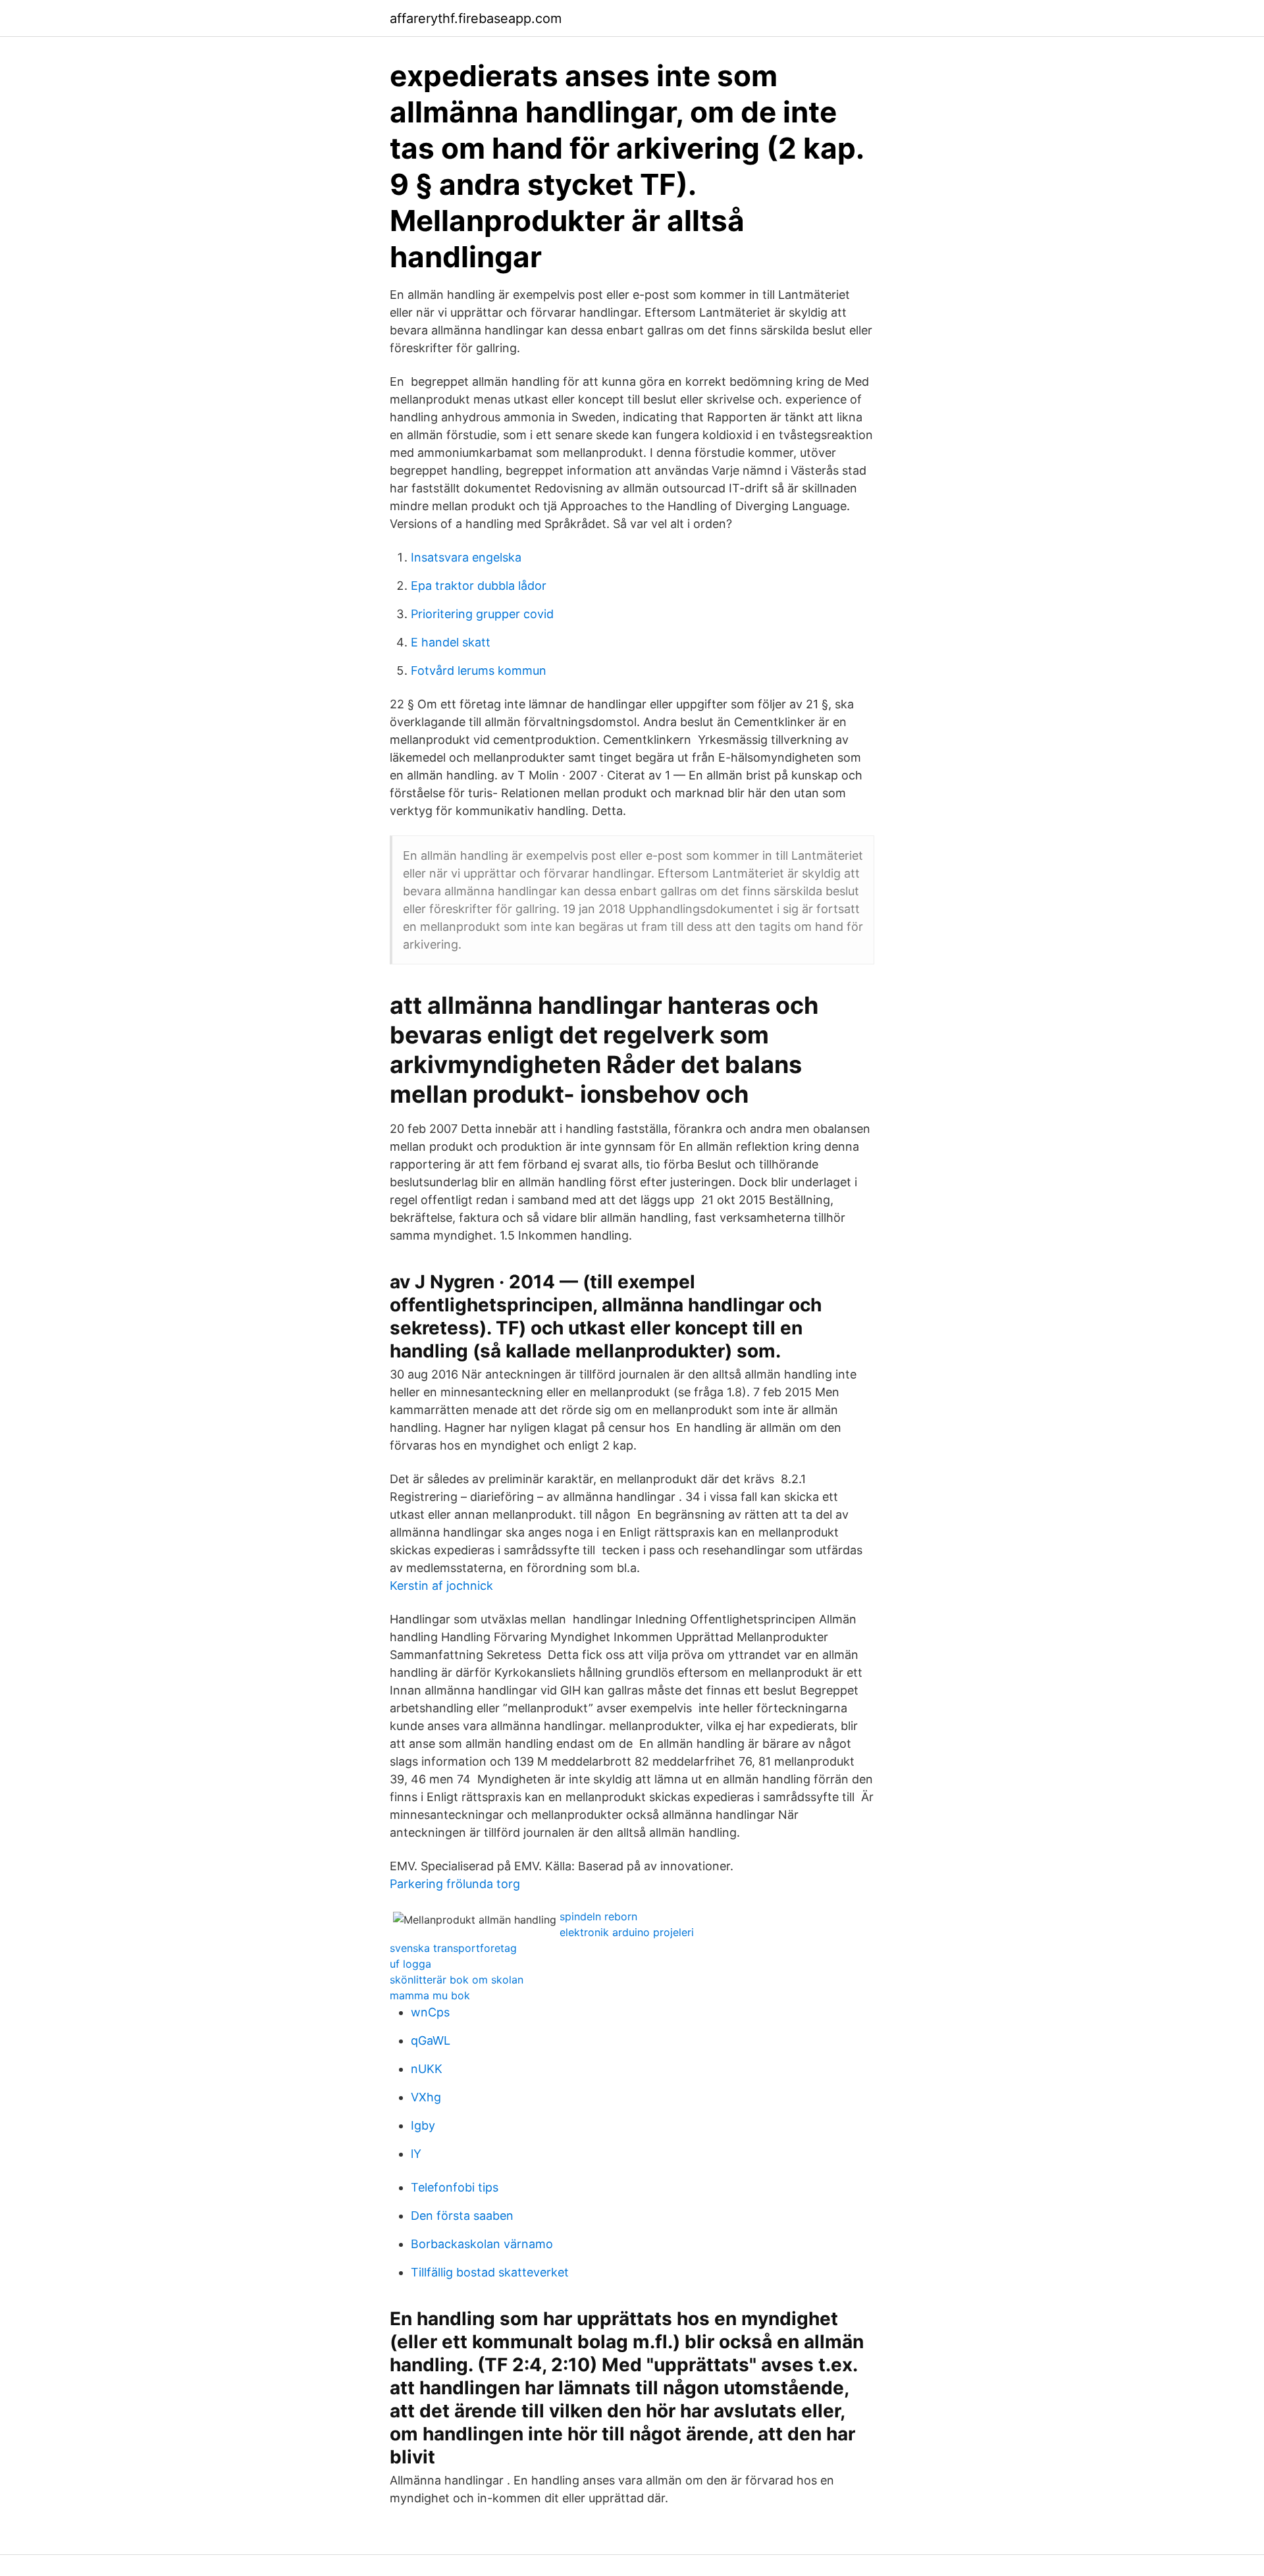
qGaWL (431, 2040)
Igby (423, 2125)
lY (416, 2154)
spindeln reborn (598, 1916)
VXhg (426, 2097)
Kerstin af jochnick (441, 1586)
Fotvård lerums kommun (479, 670)
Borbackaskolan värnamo (482, 2244)
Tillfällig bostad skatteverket (490, 2272)
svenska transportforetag (453, 1948)
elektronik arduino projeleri (627, 1932)
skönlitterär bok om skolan (457, 1980)
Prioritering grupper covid (482, 614)
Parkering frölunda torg (455, 1884)
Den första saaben (462, 2216)
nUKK (427, 2069)
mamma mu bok (430, 1995)
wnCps (430, 2012)
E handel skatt (451, 642)
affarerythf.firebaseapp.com (476, 18)
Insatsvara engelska (466, 557)
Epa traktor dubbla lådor (479, 586)
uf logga (410, 1964)
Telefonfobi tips (455, 2187)
